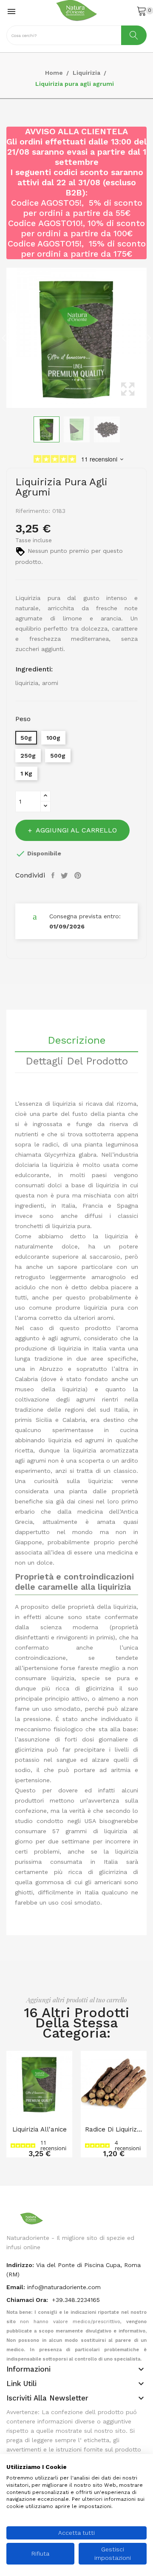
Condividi (54, 875)
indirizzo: (20, 2265)
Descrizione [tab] (76, 1041)
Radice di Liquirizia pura (114, 2129)
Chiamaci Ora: (28, 2300)
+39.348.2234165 (76, 2300)
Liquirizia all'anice (40, 2129)
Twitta (65, 875)
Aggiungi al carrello (76, 830)
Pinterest (79, 875)
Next (149, 338)
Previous (4, 338)
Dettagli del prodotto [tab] (77, 1062)
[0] (142, 11)
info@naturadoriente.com (64, 2287)
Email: (16, 2287)
